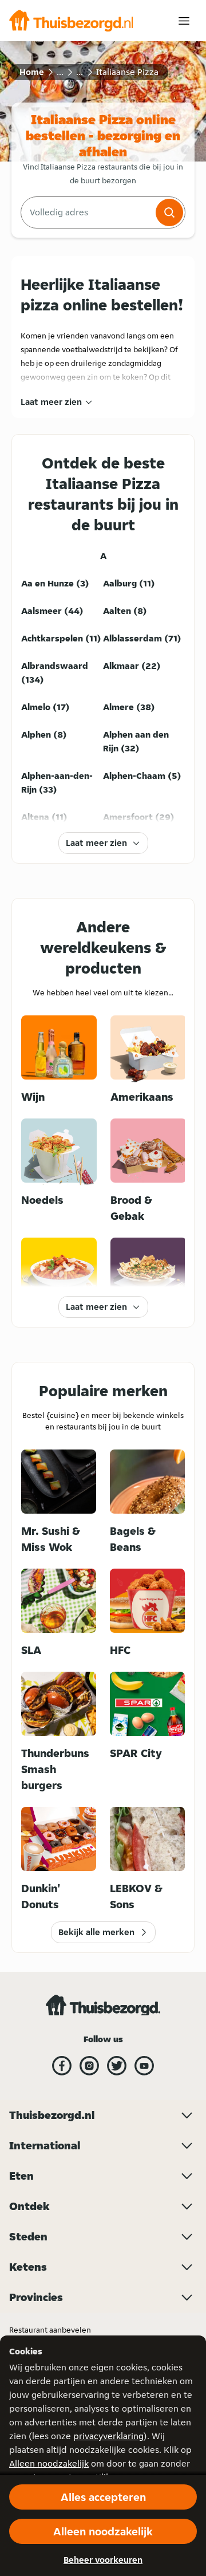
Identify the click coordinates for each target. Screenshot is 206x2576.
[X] (117, 2066)
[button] (169, 212)
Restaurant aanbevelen (50, 2330)
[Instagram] (89, 2066)
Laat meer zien (51, 402)
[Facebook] (62, 2066)
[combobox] (87, 212)
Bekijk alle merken (96, 1932)
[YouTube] (144, 2066)
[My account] (184, 21)
